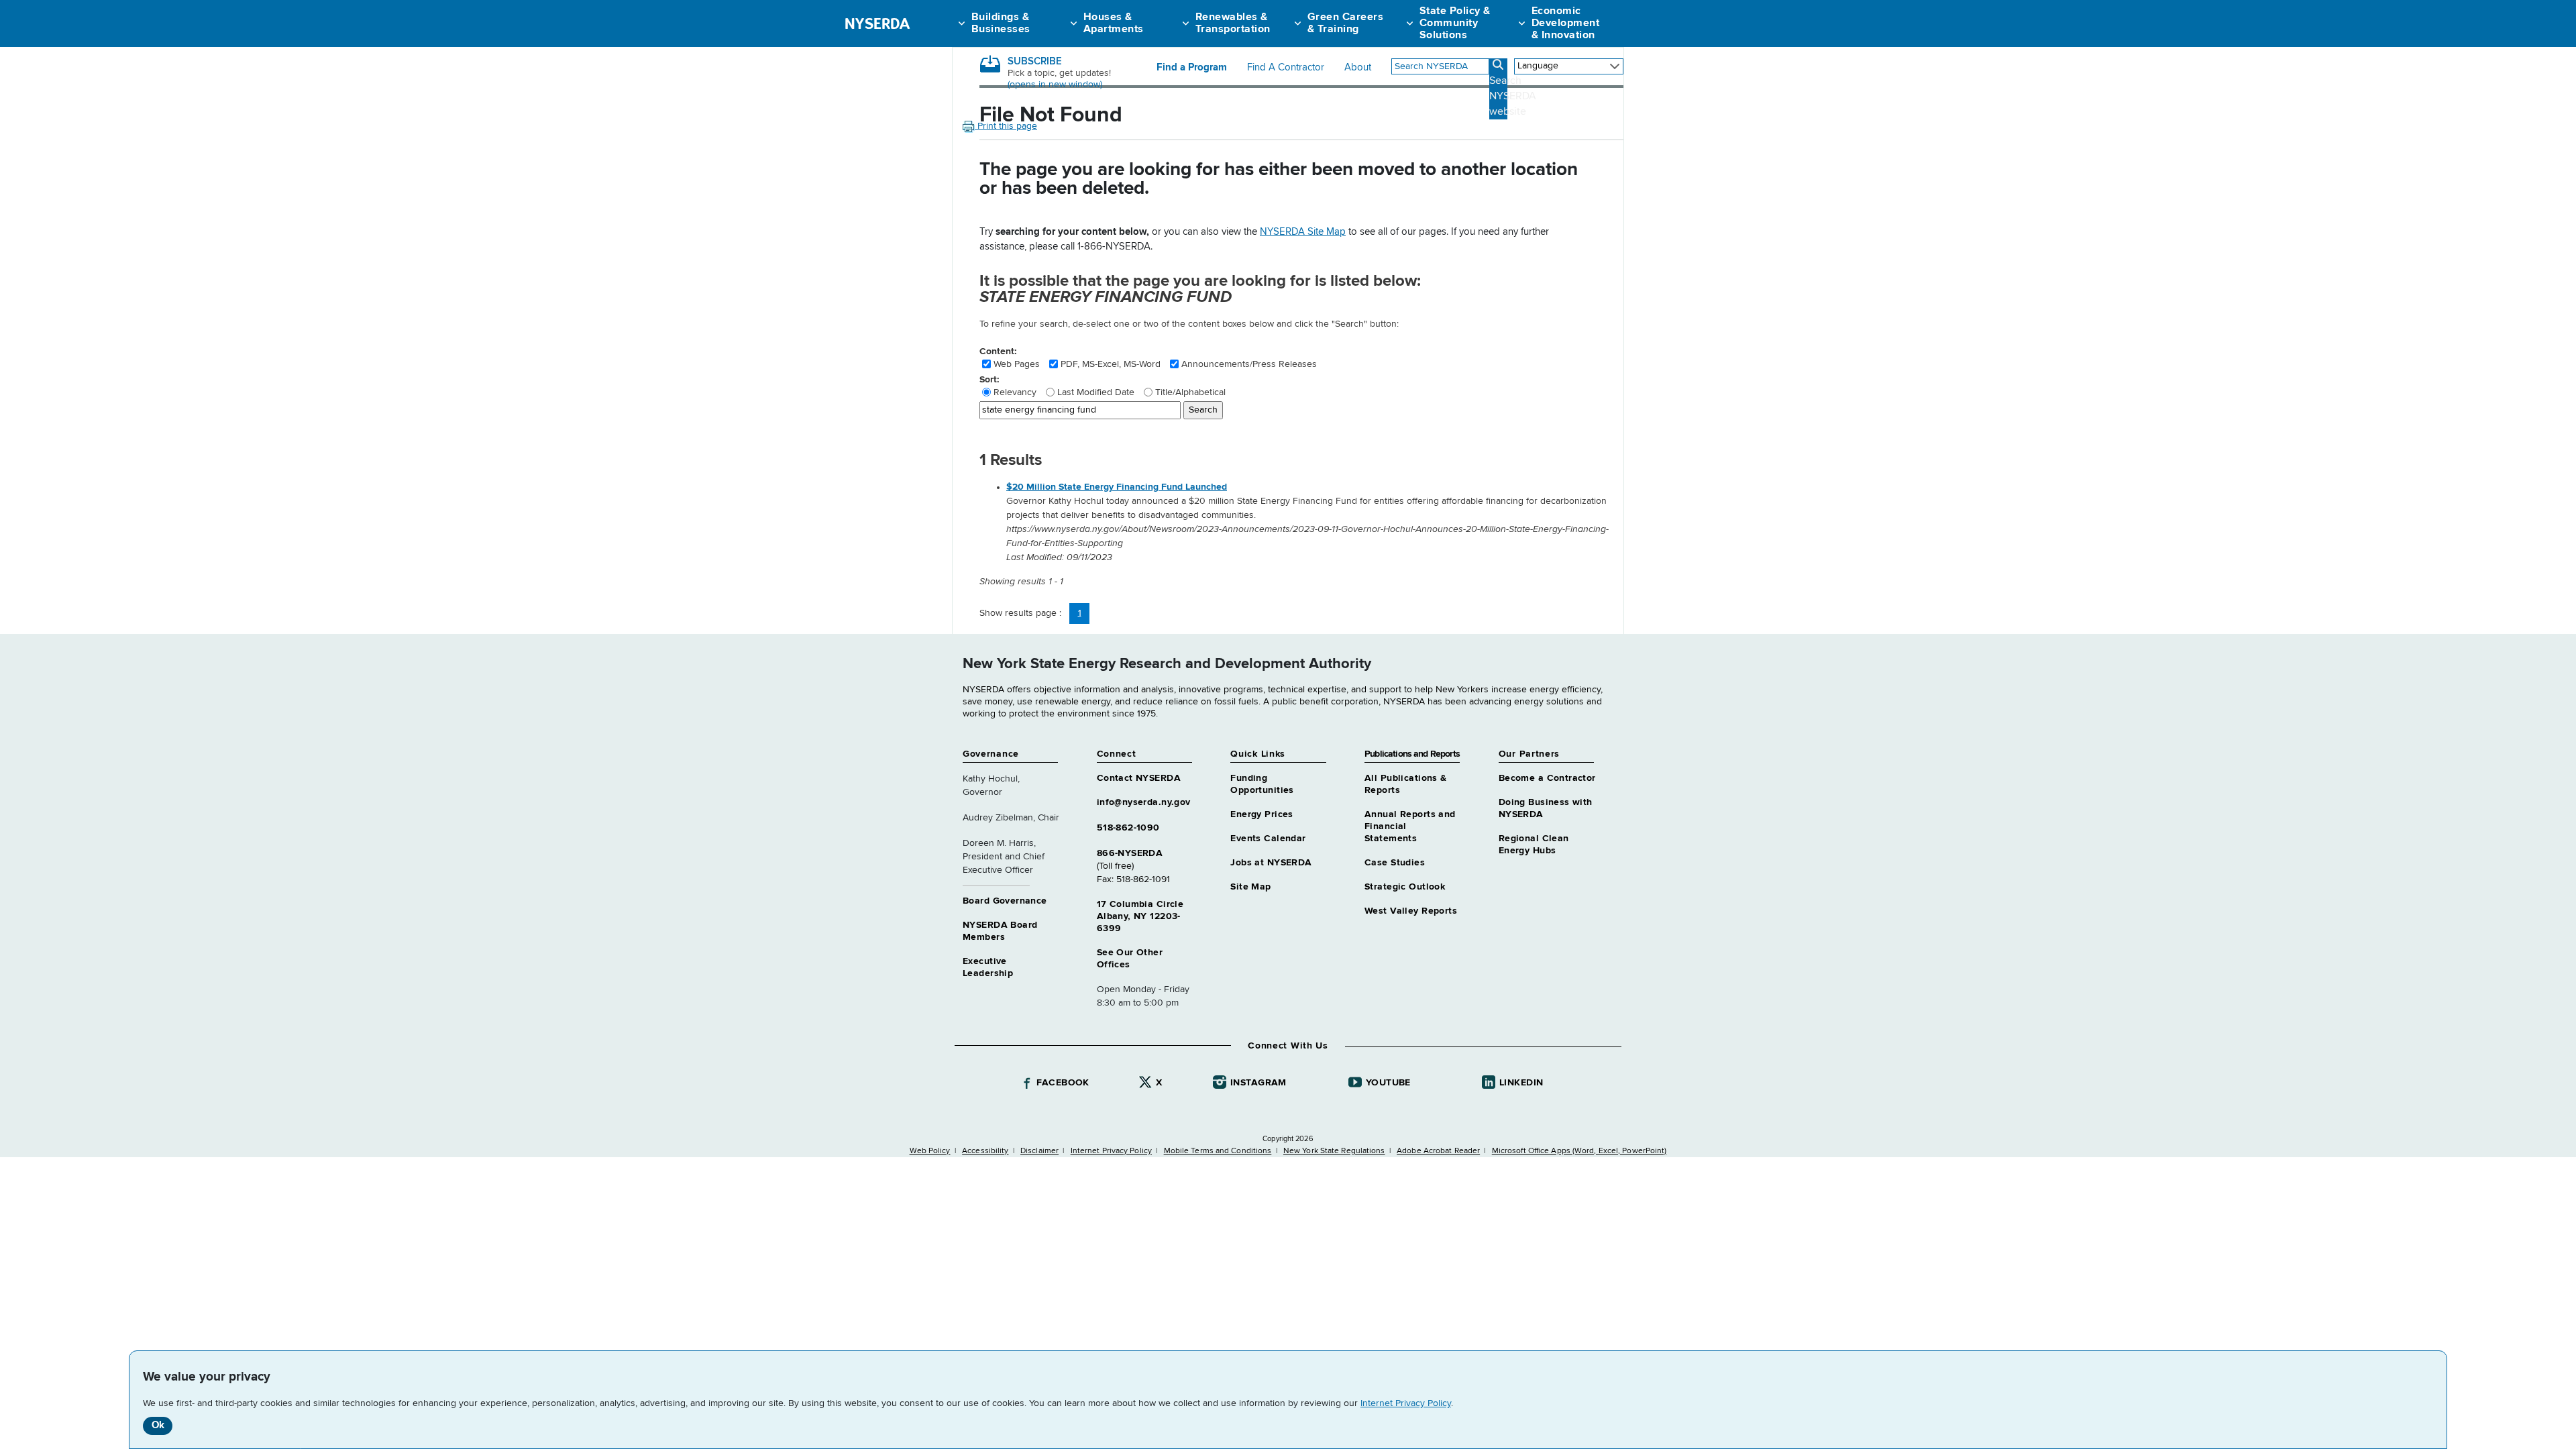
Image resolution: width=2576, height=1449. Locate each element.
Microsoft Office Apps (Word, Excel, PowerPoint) (1579, 1151)
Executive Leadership (988, 967)
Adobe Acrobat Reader (1438, 1151)
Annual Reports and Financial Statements (1410, 826)
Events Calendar (1268, 839)
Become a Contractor (1547, 778)
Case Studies (1395, 863)
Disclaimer (1039, 1151)
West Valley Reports (1411, 911)
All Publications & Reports (1406, 784)
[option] (1315, 523)
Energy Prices (1262, 814)
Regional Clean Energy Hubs (1534, 845)
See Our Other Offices (1130, 959)
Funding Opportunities (1262, 784)
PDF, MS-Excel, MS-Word (1111, 364)
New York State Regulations (1334, 1151)
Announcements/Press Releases (1249, 364)
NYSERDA (877, 23)
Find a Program (1192, 68)
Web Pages (1017, 364)
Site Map (1250, 887)
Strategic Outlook (1405, 887)
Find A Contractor (1286, 68)
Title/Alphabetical (1190, 392)
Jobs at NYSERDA (1271, 863)
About (1358, 68)
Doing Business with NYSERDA (1546, 808)
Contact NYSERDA (1139, 778)
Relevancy (1015, 392)
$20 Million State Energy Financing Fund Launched (1117, 487)
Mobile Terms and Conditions (1218, 1151)
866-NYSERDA (1130, 853)
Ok (158, 1425)
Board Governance (1005, 901)
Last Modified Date (1096, 392)
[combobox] (1440, 66)
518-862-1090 (1128, 828)
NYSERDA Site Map (1303, 232)
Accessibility (985, 1151)
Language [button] (1538, 66)
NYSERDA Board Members (1000, 931)
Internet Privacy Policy (1406, 1403)
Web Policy (930, 1151)
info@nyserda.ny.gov (1144, 802)
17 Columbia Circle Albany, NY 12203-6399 (1140, 916)
